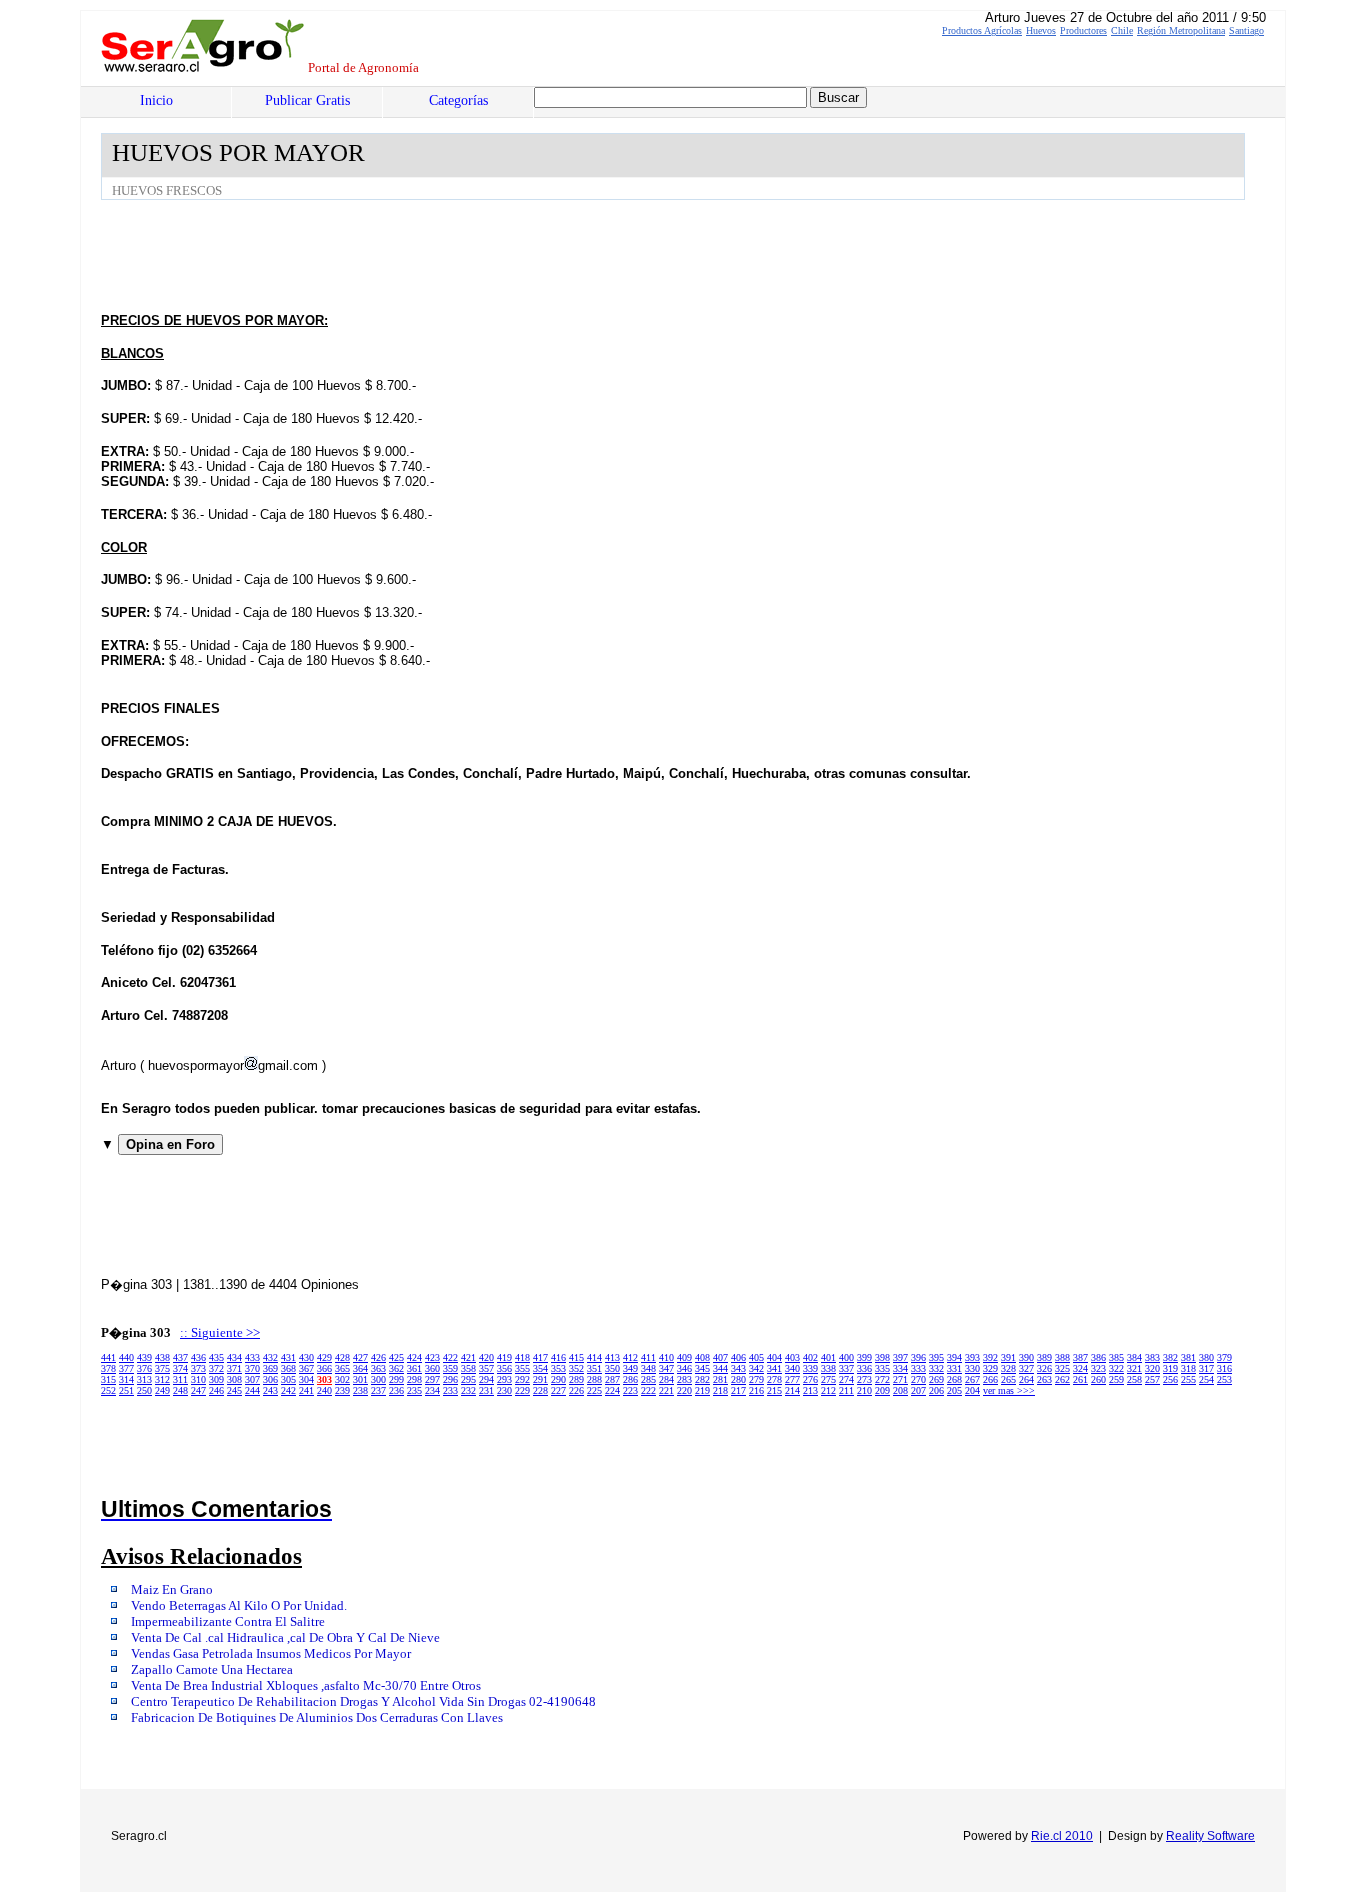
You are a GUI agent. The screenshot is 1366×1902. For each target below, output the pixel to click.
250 (144, 1390)
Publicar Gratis (307, 100)
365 (342, 1368)
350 (612, 1368)
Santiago (1246, 30)
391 (1008, 1357)
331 (954, 1368)
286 (630, 1379)
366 (324, 1368)
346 (684, 1368)
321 (1134, 1368)
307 (252, 1379)
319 (1170, 1368)
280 (738, 1379)
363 (378, 1368)
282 (702, 1379)
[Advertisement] (465, 255)
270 (918, 1379)
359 (450, 1368)
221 (666, 1390)
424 (414, 1357)
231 (486, 1390)
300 (378, 1379)
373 (198, 1368)
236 (396, 1390)
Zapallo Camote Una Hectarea (212, 1670)
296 (450, 1379)
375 (162, 1368)
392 (990, 1357)
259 (1116, 1379)
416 (558, 1357)
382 (1170, 1357)
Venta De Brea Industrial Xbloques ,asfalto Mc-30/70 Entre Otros (306, 1686)
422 (450, 1357)
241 (306, 1390)
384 (1134, 1357)
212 (828, 1390)
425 (396, 1357)
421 (468, 1357)
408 (702, 1357)
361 (414, 1368)
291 (540, 1379)
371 (234, 1368)
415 (576, 1357)
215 (774, 1390)
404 (774, 1357)
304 (306, 1379)
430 (306, 1357)
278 (774, 1379)
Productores (1083, 30)
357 (486, 1368)
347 (666, 1368)
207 (918, 1390)
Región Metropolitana (1181, 30)
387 (1080, 1357)
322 (1116, 1368)
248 (180, 1390)
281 (720, 1379)
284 (666, 1379)
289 (576, 1379)
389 (1044, 1357)
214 (792, 1390)
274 (846, 1379)
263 (1044, 1379)
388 (1062, 1357)
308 (234, 1379)
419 (504, 1357)
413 (612, 1357)
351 (594, 1368)
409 (684, 1357)
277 (792, 1379)
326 (1044, 1368)
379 (1224, 1357)
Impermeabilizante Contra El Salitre (228, 1622)
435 (216, 1357)
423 (432, 1357)
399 (864, 1357)
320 (1152, 1368)
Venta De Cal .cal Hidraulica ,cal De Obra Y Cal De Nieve (285, 1638)
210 (864, 1390)
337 (846, 1368)
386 (1098, 1357)
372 (216, 1368)
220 (684, 1390)
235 (414, 1390)
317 (1206, 1368)
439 (144, 1357)
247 (198, 1390)
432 (270, 1357)
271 (900, 1379)
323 (1098, 1368)
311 (180, 1379)
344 (720, 1368)
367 (306, 1368)
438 (162, 1357)
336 (864, 1368)
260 (1098, 1379)
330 (972, 1368)
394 (954, 1357)
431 (288, 1357)
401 (828, 1357)
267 (972, 1379)
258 (1134, 1379)
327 (1026, 1368)
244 (252, 1390)
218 (720, 1390)
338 (828, 1368)
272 (882, 1379)
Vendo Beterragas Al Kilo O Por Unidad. (239, 1606)
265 (1008, 1379)
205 (954, 1390)
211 (846, 1390)
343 (738, 1368)
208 (900, 1390)
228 (540, 1390)
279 (756, 1379)
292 (522, 1379)
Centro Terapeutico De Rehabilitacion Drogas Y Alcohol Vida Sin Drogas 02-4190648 (363, 1702)
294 (486, 1379)
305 (288, 1379)
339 (810, 1368)
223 (630, 1390)
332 (936, 1368)
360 (432, 1368)
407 (720, 1357)
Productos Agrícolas (982, 30)
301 (360, 1379)
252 (108, 1390)
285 (648, 1379)
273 (864, 1379)
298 (414, 1379)
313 (144, 1379)
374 (180, 1368)
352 (576, 1368)
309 (216, 1379)
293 (504, 1379)
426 (378, 1357)
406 (738, 1357)
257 (1152, 1379)
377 (126, 1368)
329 (990, 1368)
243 (270, 1390)
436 (198, 1357)
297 (432, 1379)
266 (990, 1379)
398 (882, 1357)
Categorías (458, 100)
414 (594, 1357)
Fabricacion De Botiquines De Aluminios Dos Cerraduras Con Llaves (317, 1718)
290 (558, 1379)
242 (288, 1390)
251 (126, 1390)
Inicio (156, 100)
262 (1062, 1379)
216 (756, 1390)
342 (756, 1368)
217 (738, 1390)
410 (666, 1357)
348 (648, 1368)
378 (108, 1368)
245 (234, 1390)
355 (522, 1368)
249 (162, 1390)
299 (396, 1379)
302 (342, 1379)
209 (882, 1390)
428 (342, 1357)
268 (954, 1379)
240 (324, 1390)
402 (810, 1357)
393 (972, 1357)
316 (1224, 1368)
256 (1170, 1379)
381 (1188, 1357)
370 (252, 1368)
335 (882, 1368)
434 (234, 1357)
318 (1188, 1368)
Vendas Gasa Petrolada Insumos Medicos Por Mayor (271, 1654)
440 (126, 1357)
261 (1080, 1379)
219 (702, 1390)
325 (1062, 1368)
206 (936, 1390)
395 (936, 1357)
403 (792, 1357)
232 (468, 1390)
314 (126, 1379)
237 (378, 1390)
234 (432, 1390)
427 (360, 1357)
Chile (1122, 30)
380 (1206, 1357)
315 (108, 1379)
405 (756, 1357)
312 (162, 1379)
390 (1026, 1357)
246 (216, 1390)
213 (810, 1390)
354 (540, 1368)
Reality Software (1210, 1836)
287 (612, 1379)
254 (1206, 1379)
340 (792, 1368)
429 (324, 1357)
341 (774, 1368)
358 (468, 1368)
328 (1008, 1368)
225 (594, 1390)
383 (1152, 1357)
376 (144, 1368)
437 (180, 1357)
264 (1026, 1379)
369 (270, 1368)
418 (522, 1357)
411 (648, 1357)
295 (468, 1379)
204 (972, 1390)
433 (252, 1357)
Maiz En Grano (172, 1590)
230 (504, 1390)
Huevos (1041, 30)
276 (810, 1379)
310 (198, 1379)
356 (504, 1368)
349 (630, 1368)
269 (936, 1379)
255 (1188, 1379)
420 (486, 1357)
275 (828, 1379)
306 (270, 1379)
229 (522, 1390)
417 (540, 1357)
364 (360, 1368)
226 (576, 1390)
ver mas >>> (1009, 1390)
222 (648, 1390)
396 (918, 1357)
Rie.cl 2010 (1062, 1836)
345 (702, 1368)
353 (558, 1368)
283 (684, 1379)
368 (288, 1368)
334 (900, 1368)
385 (1116, 1357)
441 (108, 1357)
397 (900, 1357)
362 (396, 1368)
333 (918, 1368)
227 (558, 1390)
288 (594, 1379)
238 (360, 1390)
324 (1080, 1368)
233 (450, 1390)
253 (1224, 1379)
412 (630, 1357)
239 (342, 1390)
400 (846, 1357)
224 (612, 1390)
